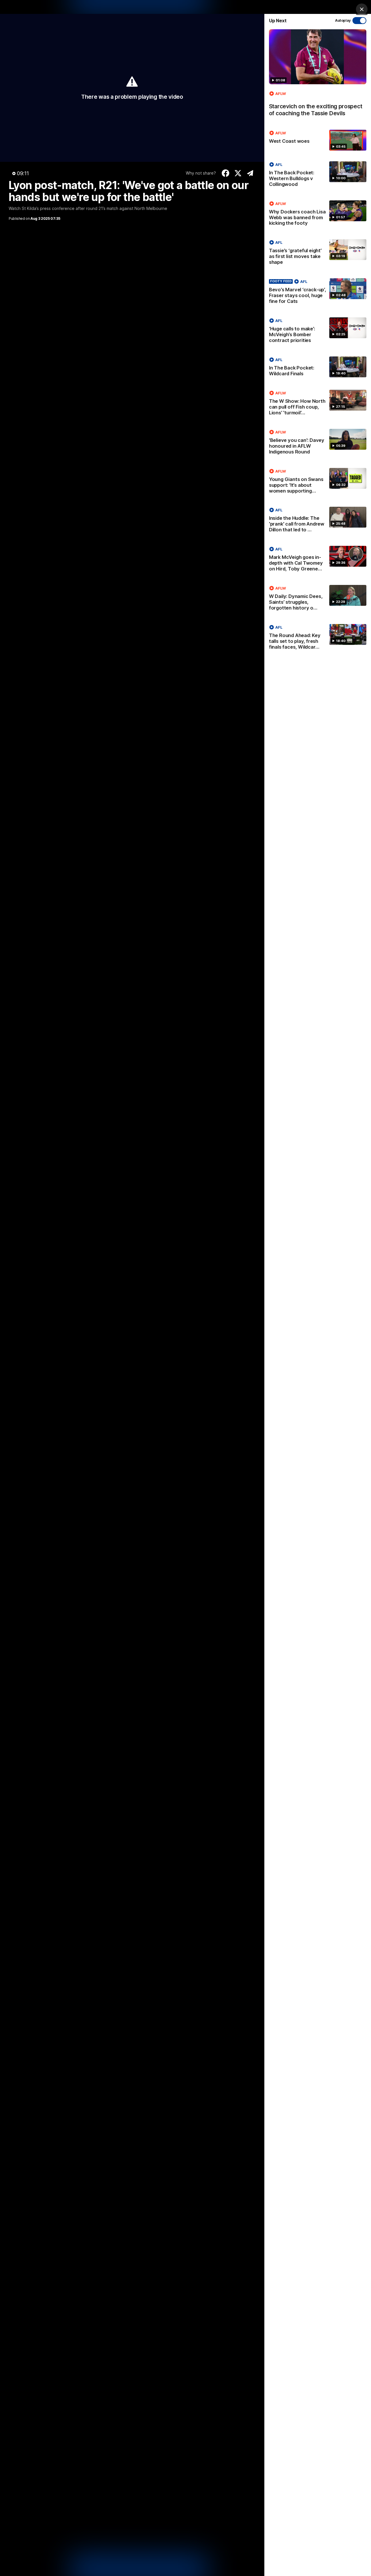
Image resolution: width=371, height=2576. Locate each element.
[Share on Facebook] (226, 173)
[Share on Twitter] (238, 173)
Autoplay (343, 20)
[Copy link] (250, 173)
